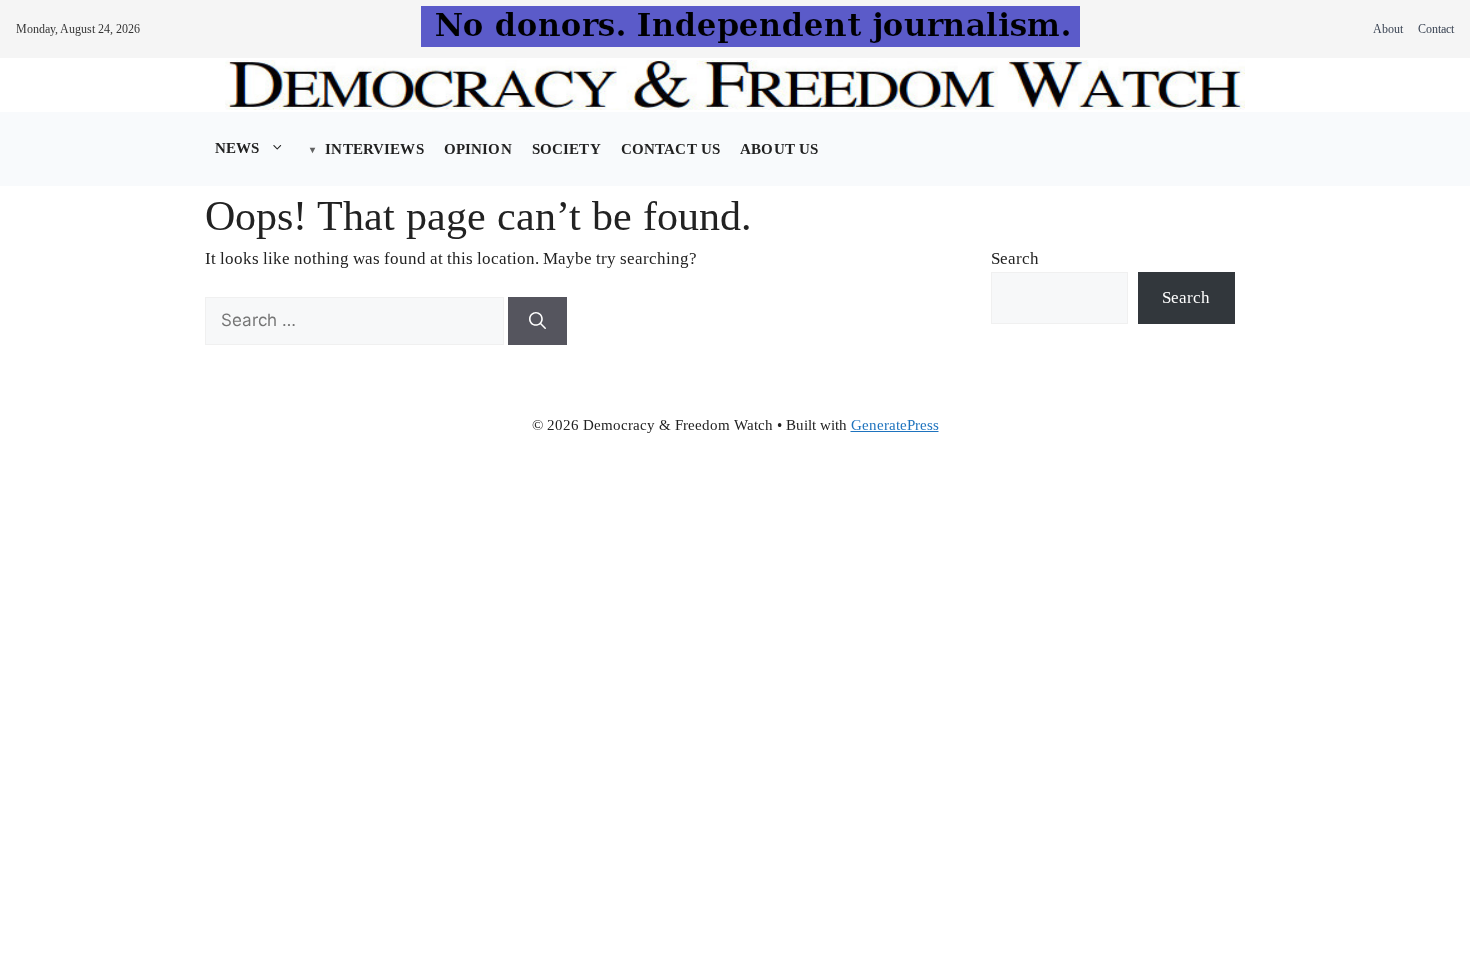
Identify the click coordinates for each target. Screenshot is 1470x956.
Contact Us (670, 149)
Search (1015, 258)
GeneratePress (895, 425)
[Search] (537, 321)
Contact (1436, 29)
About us (779, 149)
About (1388, 29)
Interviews (374, 149)
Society (566, 149)
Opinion (478, 149)
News (237, 148)
